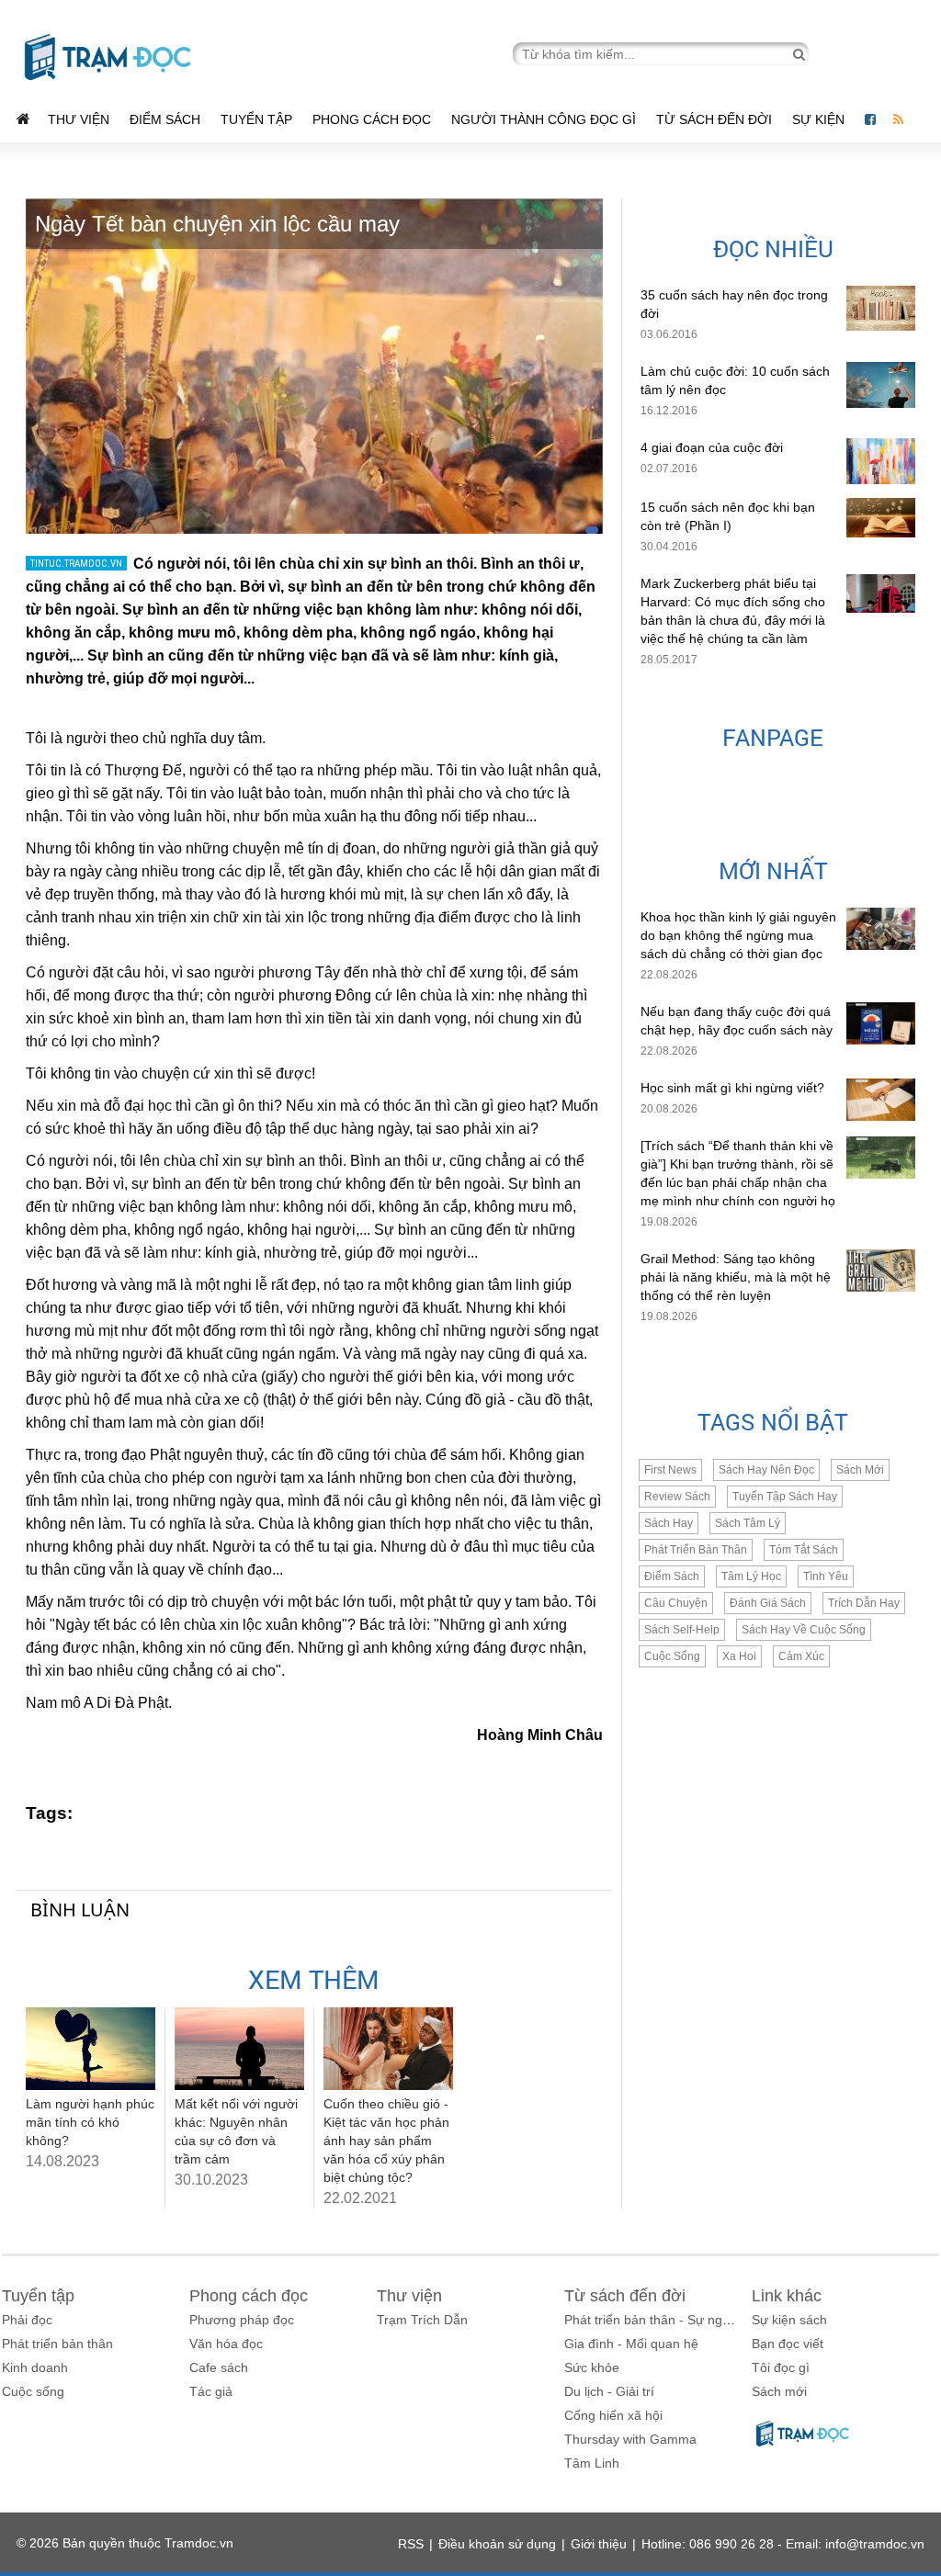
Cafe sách (219, 2367)
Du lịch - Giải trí (609, 2391)
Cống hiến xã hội (613, 2415)
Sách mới (860, 1470)
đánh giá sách (768, 1603)
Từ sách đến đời (714, 119)
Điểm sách (165, 119)
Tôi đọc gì (781, 2367)
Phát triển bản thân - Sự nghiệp (656, 2320)
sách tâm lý (748, 1523)
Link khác (787, 2296)
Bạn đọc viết (788, 2344)
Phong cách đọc (372, 119)
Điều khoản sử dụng (497, 2544)
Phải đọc (27, 2320)
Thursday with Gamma (630, 2439)
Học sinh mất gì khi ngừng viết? (732, 1088)
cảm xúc (801, 1656)
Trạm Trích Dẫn (422, 2320)
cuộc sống (672, 1656)
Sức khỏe (592, 2367)
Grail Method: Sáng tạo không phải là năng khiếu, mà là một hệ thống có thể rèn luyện (736, 1277)
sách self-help (682, 1630)
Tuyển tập (256, 119)
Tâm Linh (592, 2463)
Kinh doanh (35, 2367)
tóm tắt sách (804, 1550)
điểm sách (672, 1576)
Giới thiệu (599, 2544)
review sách (677, 1497)
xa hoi (739, 1656)
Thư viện (79, 119)
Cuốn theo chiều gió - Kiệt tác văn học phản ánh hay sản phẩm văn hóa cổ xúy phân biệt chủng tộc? (386, 2141)
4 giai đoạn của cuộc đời (712, 447)
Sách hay (669, 1523)
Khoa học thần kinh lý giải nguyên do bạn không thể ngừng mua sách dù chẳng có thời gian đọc (738, 935)
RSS (411, 2544)
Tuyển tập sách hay (785, 1497)
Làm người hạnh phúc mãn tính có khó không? (90, 2122)
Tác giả (211, 2391)
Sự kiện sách (789, 2320)
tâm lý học (751, 1576)
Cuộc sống (33, 2391)
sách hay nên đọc (766, 1470)
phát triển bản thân (696, 1550)
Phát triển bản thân (57, 2344)
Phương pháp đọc (242, 2320)
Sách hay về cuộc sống (804, 1630)
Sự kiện (820, 119)
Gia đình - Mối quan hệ (631, 2344)
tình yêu (826, 1576)
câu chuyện (676, 1603)
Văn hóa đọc (226, 2344)
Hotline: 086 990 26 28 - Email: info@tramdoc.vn (783, 2544)
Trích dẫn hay (864, 1603)
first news (670, 1470)
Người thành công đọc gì (544, 119)
